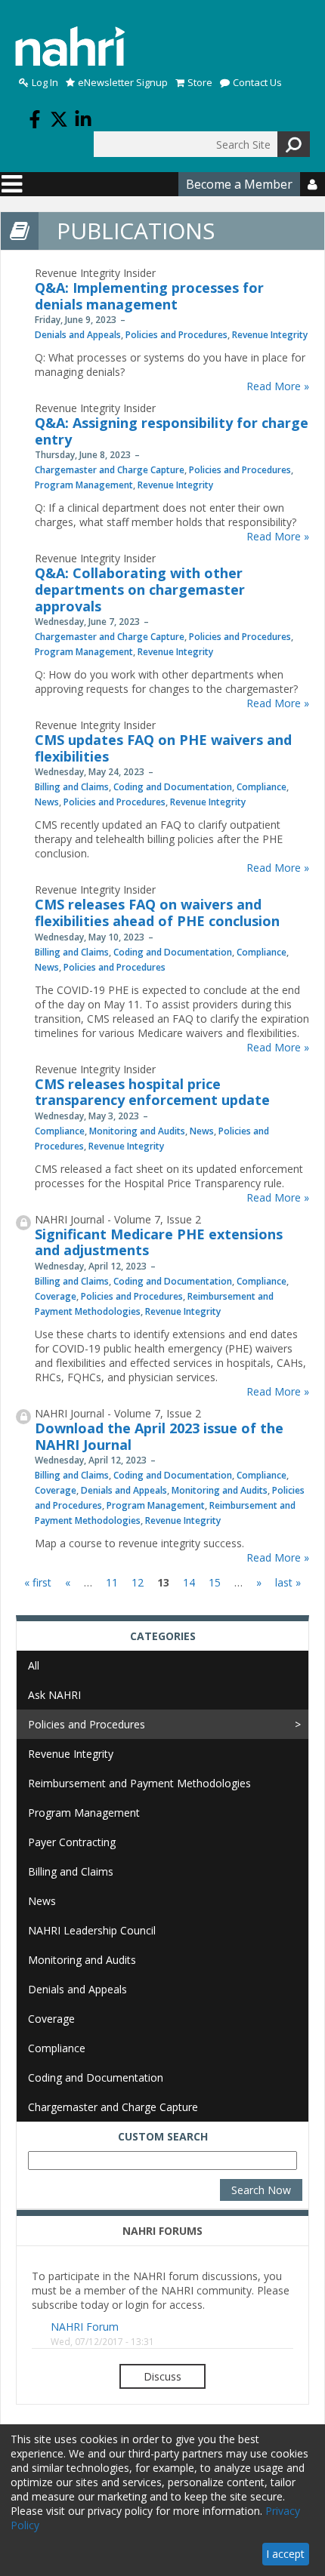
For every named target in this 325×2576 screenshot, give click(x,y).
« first (38, 1582)
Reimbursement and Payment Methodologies (139, 1783)
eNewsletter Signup (123, 83)
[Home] (70, 46)
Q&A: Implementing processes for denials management (149, 296)
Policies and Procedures (176, 335)
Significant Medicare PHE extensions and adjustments (159, 1242)
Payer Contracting (72, 1842)
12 (138, 1582)
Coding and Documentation (173, 787)
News (47, 802)
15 (215, 1582)
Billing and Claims (72, 787)
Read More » (278, 386)
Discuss (162, 2376)
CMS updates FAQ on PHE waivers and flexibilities (163, 748)
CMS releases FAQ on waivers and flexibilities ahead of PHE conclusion (157, 913)
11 (112, 1582)
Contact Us (257, 83)
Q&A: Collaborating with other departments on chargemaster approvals (140, 589)
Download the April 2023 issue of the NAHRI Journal (159, 1436)
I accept (285, 2554)
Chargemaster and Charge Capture (110, 470)
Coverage (56, 1296)
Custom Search (163, 2136)
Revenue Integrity (270, 335)
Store (200, 83)
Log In (45, 83)
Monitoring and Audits (137, 1131)
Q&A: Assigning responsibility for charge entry (172, 431)
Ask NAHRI (54, 1695)
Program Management (84, 485)
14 (189, 1582)
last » (288, 1582)
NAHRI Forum (85, 2327)
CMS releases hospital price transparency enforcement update (152, 1092)
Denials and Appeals (78, 335)
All (34, 1665)
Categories (163, 1636)
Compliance (262, 787)
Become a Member (239, 184)
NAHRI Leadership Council (92, 1930)
